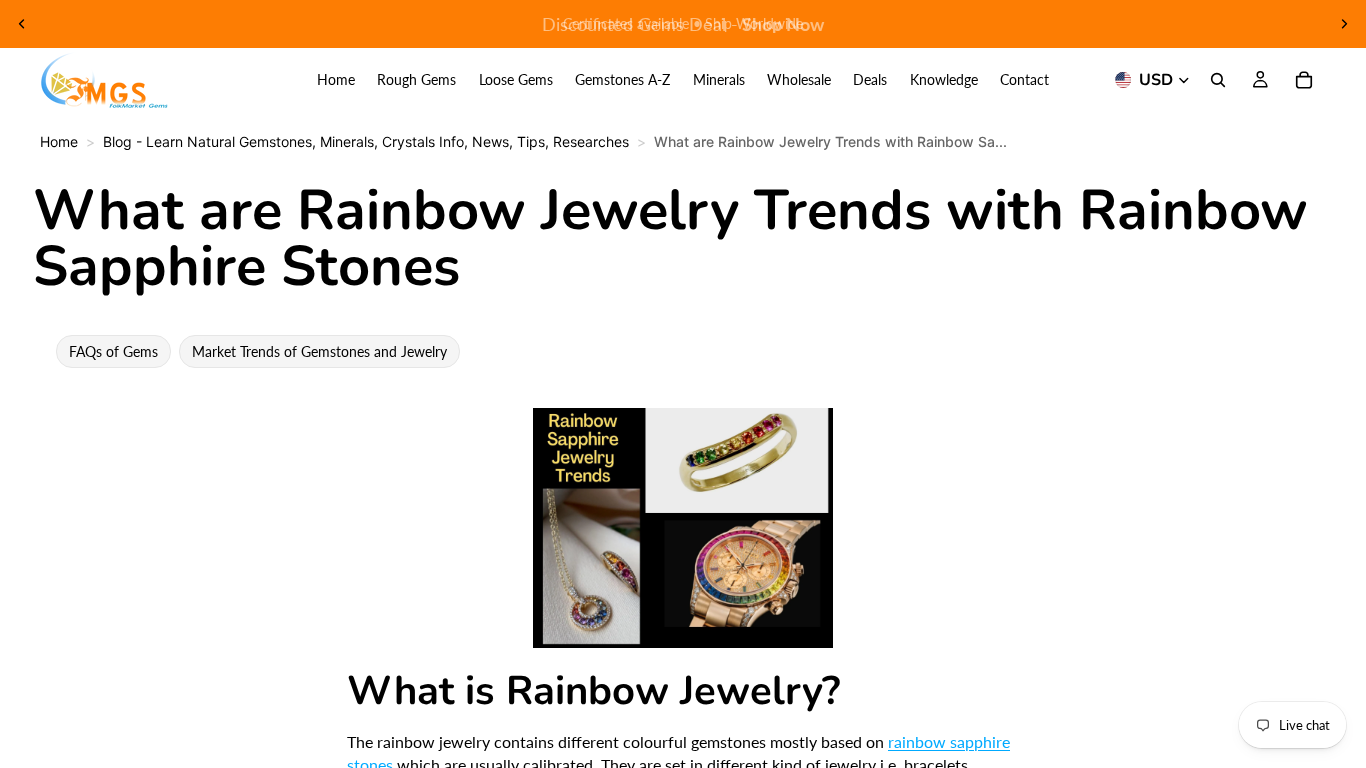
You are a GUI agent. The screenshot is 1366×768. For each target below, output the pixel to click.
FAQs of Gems (113, 351)
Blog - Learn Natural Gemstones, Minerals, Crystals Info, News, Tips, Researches (366, 141)
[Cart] (1304, 80)
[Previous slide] (22, 24)
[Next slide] (1344, 24)
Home (59, 141)
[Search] (1218, 80)
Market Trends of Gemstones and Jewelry (319, 351)
